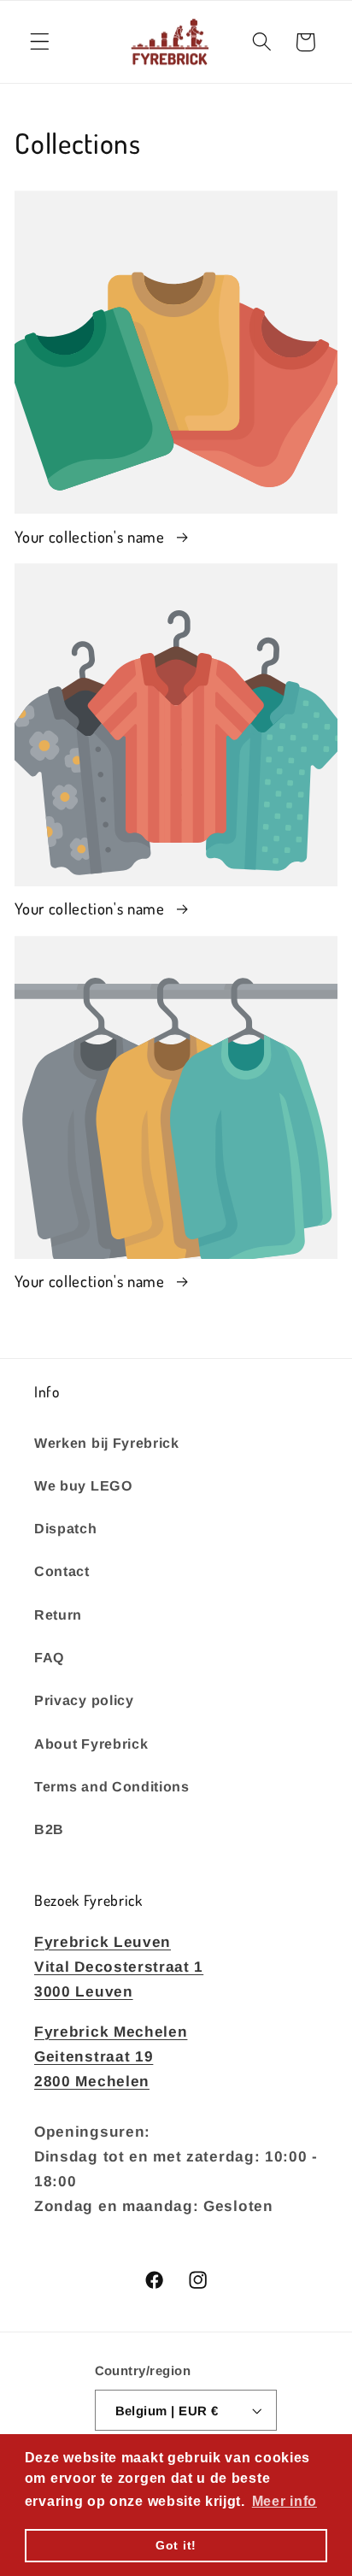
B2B (49, 1829)
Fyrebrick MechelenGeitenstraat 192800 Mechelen (111, 2057)
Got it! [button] (176, 2545)
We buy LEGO (84, 1485)
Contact (62, 1571)
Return (58, 1614)
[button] (40, 42)
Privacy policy (84, 1700)
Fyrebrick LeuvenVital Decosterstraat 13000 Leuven (119, 1967)
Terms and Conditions (112, 1786)
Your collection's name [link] (91, 536)
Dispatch (66, 1528)
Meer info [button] (285, 2501)
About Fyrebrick (91, 1744)
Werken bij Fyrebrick (107, 1443)
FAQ (50, 1657)
